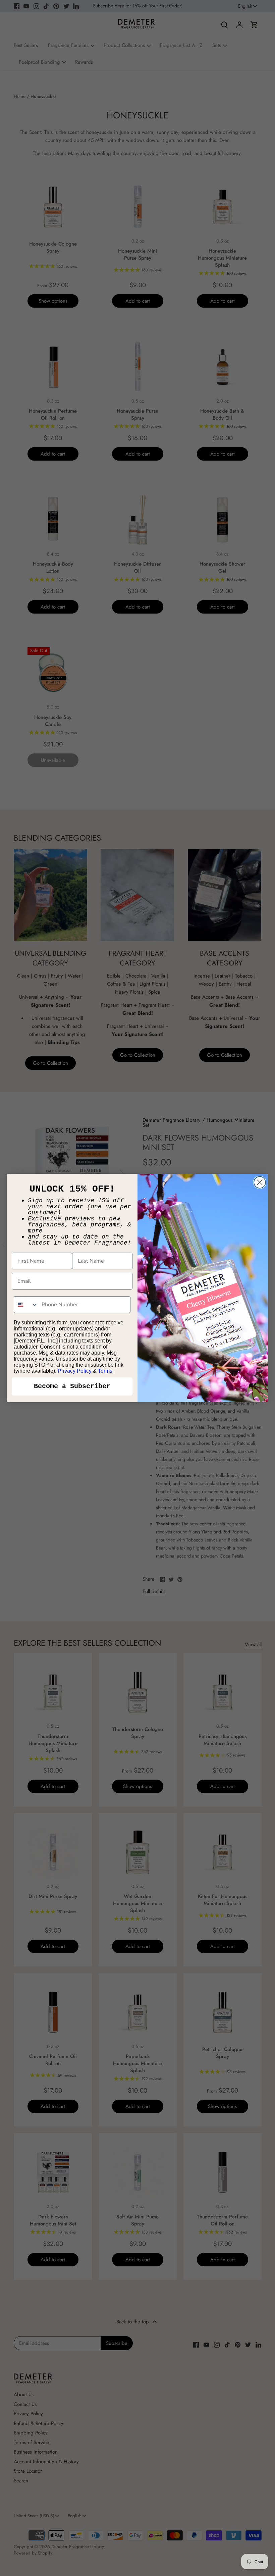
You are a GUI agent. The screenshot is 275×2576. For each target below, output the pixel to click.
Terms (105, 1371)
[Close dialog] (260, 1182)
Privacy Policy (75, 1371)
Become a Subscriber (72, 1386)
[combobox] (26, 1305)
